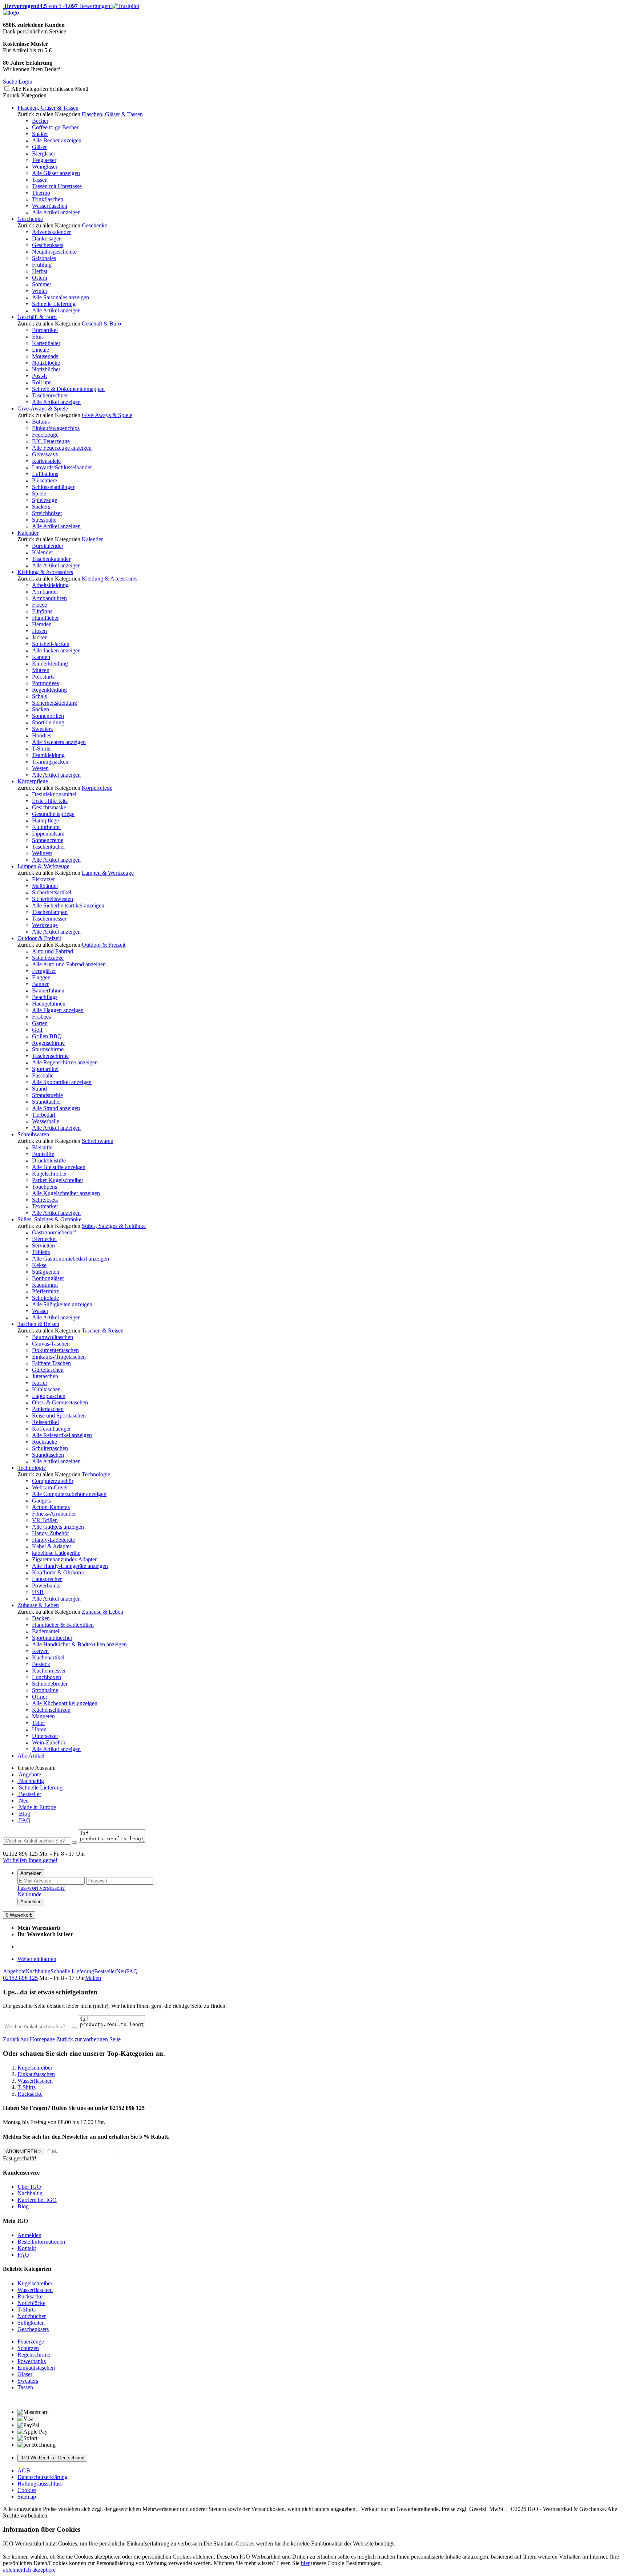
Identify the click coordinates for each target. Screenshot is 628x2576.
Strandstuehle (47, 1095)
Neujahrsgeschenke (54, 252)
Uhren (39, 1729)
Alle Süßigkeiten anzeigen (62, 1304)
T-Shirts (41, 749)
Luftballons (45, 474)
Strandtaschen (48, 1455)
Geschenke (30, 219)
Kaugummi (45, 1285)
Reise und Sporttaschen (59, 1416)
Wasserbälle (46, 1121)
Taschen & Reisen (38, 1324)
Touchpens (45, 1187)
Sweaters (42, 729)
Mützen (41, 670)
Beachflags (45, 997)
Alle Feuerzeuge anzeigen (62, 448)
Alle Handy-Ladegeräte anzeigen (70, 1566)
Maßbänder (45, 886)
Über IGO (29, 2187)
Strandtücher (47, 1102)
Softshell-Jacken (51, 644)
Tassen (40, 180)
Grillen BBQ (47, 1036)
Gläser (39, 147)
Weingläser (45, 167)
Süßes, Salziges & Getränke (49, 1219)
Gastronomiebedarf (54, 1232)
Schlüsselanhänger (53, 487)
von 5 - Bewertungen (57, 6)
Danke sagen (47, 238)
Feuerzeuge (45, 435)
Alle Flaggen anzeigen (58, 1010)
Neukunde (29, 1894)
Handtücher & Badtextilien (63, 1625)
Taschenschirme (50, 1056)
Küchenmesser (49, 1671)
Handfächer (45, 618)
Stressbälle (44, 520)
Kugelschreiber (49, 1174)
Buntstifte (43, 1154)
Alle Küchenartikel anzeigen (65, 1703)
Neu (23, 1801)
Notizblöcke (46, 363)
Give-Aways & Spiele (43, 409)
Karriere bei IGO (37, 2200)
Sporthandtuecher (52, 1638)
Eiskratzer (43, 879)
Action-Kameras (51, 1507)
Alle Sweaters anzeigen (59, 742)
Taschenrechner (50, 395)
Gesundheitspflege (53, 814)
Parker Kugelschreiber (58, 1180)
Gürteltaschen (48, 1370)
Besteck (41, 1664)
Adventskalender (51, 232)
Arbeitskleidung (50, 585)
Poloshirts (43, 677)
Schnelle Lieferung (54, 304)
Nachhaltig (31, 1781)
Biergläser (44, 153)
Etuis (38, 337)
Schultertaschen (50, 1448)
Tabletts (41, 1252)
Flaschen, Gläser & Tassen (48, 108)
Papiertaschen (48, 1409)
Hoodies (42, 735)
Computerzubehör (53, 1481)
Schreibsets (45, 1200)
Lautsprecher (47, 1579)
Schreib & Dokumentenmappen (68, 389)
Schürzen (28, 2348)
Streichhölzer (47, 513)
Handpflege (45, 820)
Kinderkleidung (50, 664)
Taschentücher (49, 847)
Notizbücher (46, 369)
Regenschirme (48, 1043)
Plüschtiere (45, 480)
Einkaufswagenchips (56, 428)
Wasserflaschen (50, 206)
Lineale (41, 350)
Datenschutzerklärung (43, 2477)
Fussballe (43, 1075)
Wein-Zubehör (49, 1742)
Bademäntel (46, 1631)
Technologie (32, 1468)
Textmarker (45, 1206)
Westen (40, 768)
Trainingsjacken (50, 762)
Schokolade (45, 1298)
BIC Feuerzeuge (51, 441)
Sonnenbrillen (48, 716)
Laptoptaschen (49, 1396)
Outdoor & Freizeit (39, 938)
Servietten (43, 1245)
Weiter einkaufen (37, 1959)
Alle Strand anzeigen (56, 1108)
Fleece (39, 605)
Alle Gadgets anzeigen (58, 1527)
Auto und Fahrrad (53, 951)
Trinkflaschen (48, 199)
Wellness (42, 853)
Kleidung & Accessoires (45, 572)
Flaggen (41, 977)
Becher (40, 121)
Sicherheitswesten (53, 899)
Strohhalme (45, 1690)
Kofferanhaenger (51, 1429)
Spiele (39, 494)
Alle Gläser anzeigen (56, 173)
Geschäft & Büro (37, 317)
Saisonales (44, 258)
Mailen (93, 1978)
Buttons (41, 422)
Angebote (29, 1774)
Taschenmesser (49, 919)
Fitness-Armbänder (54, 1514)
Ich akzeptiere (40, 2570)
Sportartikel (45, 1069)
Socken (41, 709)
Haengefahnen (49, 1004)
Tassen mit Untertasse (57, 186)
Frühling (42, 265)
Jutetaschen (45, 1376)
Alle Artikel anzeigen (56, 212)
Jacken (40, 637)
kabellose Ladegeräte (56, 1553)
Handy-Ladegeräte (53, 1540)
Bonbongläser (48, 1278)
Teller (39, 1723)
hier (305, 2563)
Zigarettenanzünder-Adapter (64, 1559)
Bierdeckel (44, 1239)
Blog (24, 1814)
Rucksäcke (45, 1442)
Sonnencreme (48, 840)
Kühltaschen (46, 1389)
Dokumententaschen (55, 1350)
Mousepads (45, 356)
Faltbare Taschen (51, 1363)
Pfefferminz (45, 1291)
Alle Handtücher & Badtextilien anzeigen (79, 1644)
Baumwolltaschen (53, 1337)
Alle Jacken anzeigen (56, 650)
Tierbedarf (44, 1115)
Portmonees (45, 683)
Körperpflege (33, 781)
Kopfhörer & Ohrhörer (58, 1572)
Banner (40, 984)
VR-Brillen (45, 1520)
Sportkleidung (48, 722)
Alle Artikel (31, 1756)
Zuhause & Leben (38, 1605)
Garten (40, 1023)
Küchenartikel (48, 1657)
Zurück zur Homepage (29, 2039)
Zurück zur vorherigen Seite (88, 2039)
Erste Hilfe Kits (50, 801)
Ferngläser (44, 971)
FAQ (24, 1820)
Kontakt (27, 2248)
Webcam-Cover (50, 1487)
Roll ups (42, 382)
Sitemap (27, 2497)
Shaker (40, 134)
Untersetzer (45, 1736)
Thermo (41, 193)
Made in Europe (37, 1807)
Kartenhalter (46, 343)
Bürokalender (48, 546)
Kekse (39, 1265)
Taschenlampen (50, 912)
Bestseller (29, 1794)
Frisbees (41, 1017)
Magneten (43, 1716)
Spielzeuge (45, 500)
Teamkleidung (48, 755)
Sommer (42, 284)
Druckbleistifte (49, 1160)
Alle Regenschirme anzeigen (65, 1062)
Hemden (42, 624)
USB (38, 1592)
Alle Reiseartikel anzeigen (62, 1435)
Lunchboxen (47, 1677)
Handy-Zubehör (51, 1533)
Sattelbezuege (48, 958)
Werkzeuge (45, 925)
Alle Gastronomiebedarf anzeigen (71, 1259)
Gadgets (41, 1501)
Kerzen (40, 1651)
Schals (39, 696)
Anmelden (31, 1873)
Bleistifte (42, 1147)
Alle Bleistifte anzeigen (59, 1167)
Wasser (40, 1311)
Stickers (41, 507)
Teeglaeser (44, 160)
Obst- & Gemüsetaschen (60, 1402)
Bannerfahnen (48, 990)
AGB (24, 2470)
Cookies (27, 2490)
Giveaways (45, 454)
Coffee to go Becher (55, 127)
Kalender (28, 533)
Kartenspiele (46, 461)
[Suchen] (75, 1843)
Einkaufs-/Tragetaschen (59, 1357)
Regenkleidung (49, 690)
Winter (40, 291)
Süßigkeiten (46, 1272)
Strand (39, 1089)
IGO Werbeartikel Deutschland (52, 2458)
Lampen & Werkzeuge (43, 866)
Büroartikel (45, 330)
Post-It (39, 376)
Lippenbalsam (48, 834)
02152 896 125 (20, 1978)
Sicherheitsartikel (52, 892)
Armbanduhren (49, 598)
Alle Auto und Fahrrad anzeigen (69, 964)
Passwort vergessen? (41, 1888)
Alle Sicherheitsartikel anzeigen (68, 905)
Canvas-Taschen (51, 1344)
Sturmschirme (48, 1049)
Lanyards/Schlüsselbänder (62, 467)
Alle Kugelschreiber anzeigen (66, 1193)
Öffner (40, 1697)
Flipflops (42, 611)
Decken (41, 1618)
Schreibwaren (33, 1134)
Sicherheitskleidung (55, 703)
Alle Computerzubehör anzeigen (69, 1494)
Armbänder (45, 592)
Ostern (40, 278)
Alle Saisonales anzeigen (61, 297)
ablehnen (13, 2570)
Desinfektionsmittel (54, 794)
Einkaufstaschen (36, 2368)
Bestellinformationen (41, 2242)
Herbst (40, 271)
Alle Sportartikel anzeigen (62, 1082)
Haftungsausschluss (40, 2484)
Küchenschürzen (51, 1710)
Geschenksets (48, 245)
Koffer (40, 1383)
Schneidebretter (50, 1684)
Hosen (39, 631)
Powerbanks (46, 1586)
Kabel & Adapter (52, 1546)
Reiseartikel (45, 1422)
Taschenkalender (51, 559)
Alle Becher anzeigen (57, 140)
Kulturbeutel (46, 827)
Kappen (41, 657)
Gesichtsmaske (49, 807)
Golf (37, 1030)
